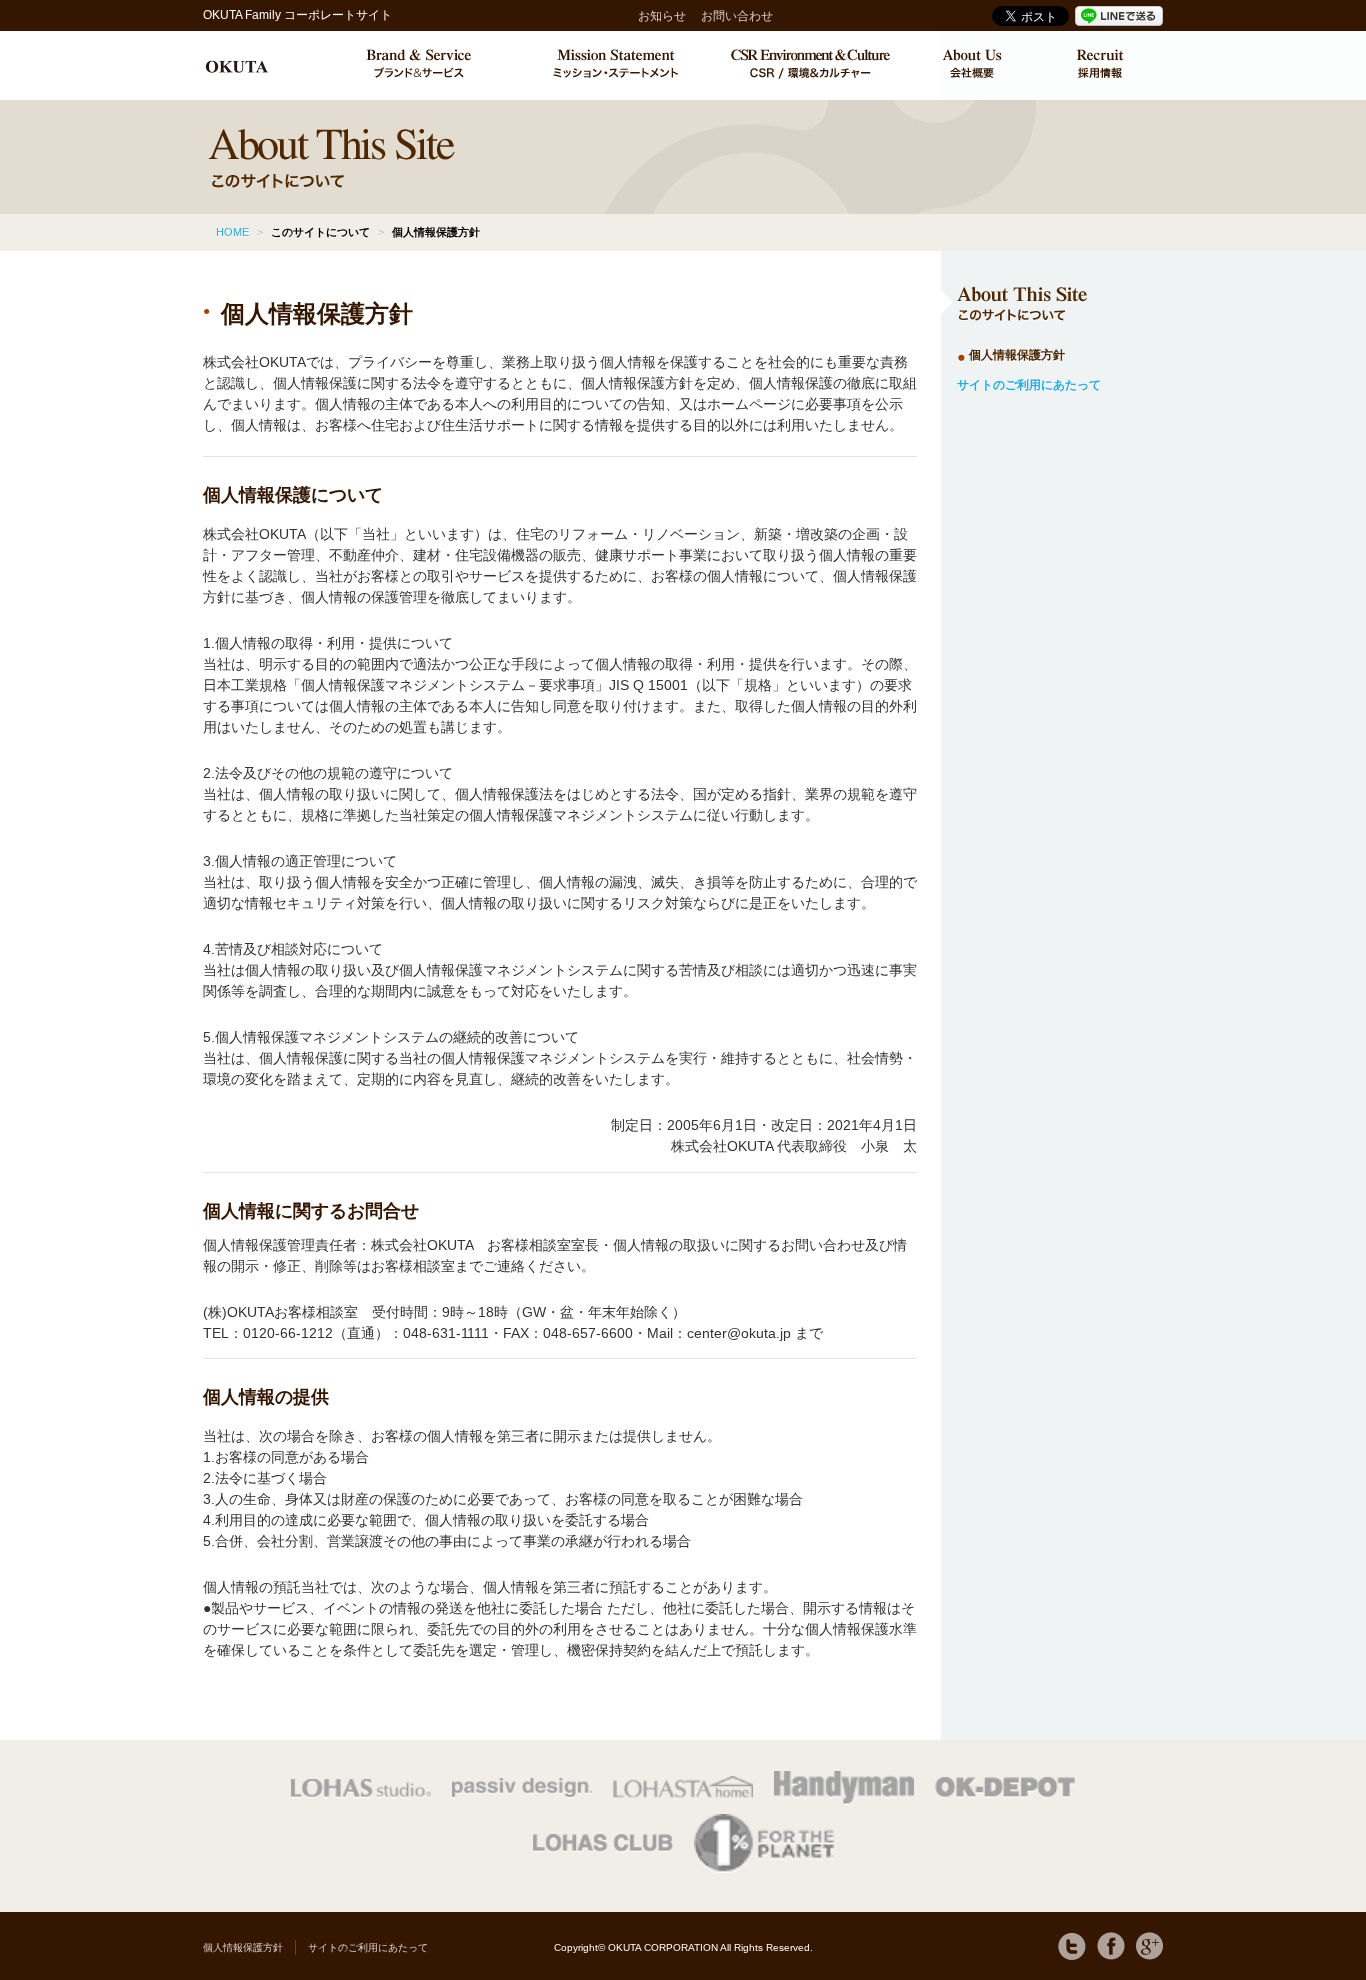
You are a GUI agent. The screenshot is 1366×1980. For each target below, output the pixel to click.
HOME (232, 232)
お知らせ (662, 16)
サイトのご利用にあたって (1029, 385)
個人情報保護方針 (1017, 355)
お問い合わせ (737, 16)
